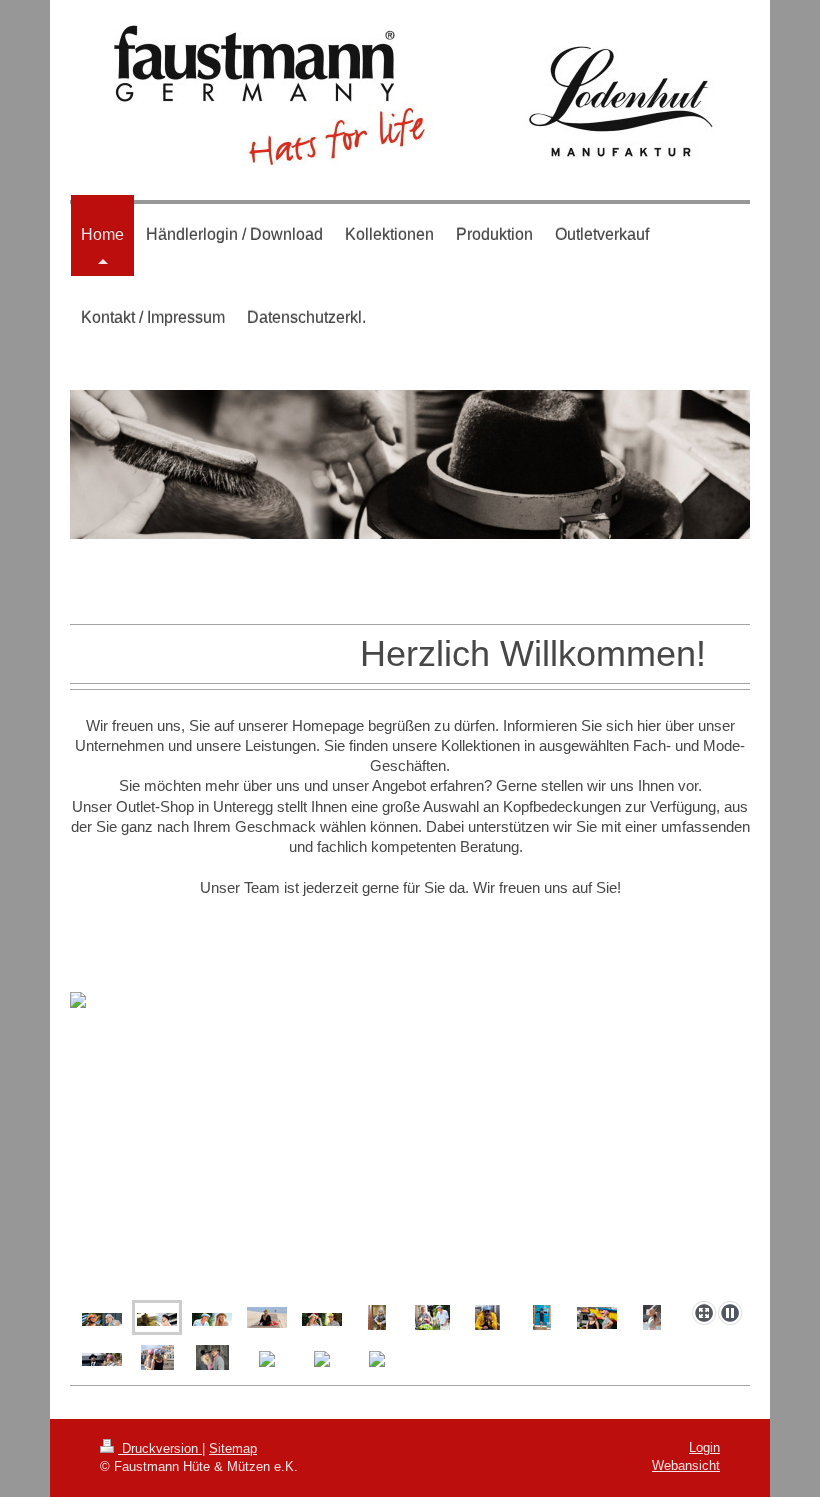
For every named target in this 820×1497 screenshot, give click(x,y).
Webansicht (686, 1465)
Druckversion (160, 1448)
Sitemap (233, 1448)
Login (704, 1447)
